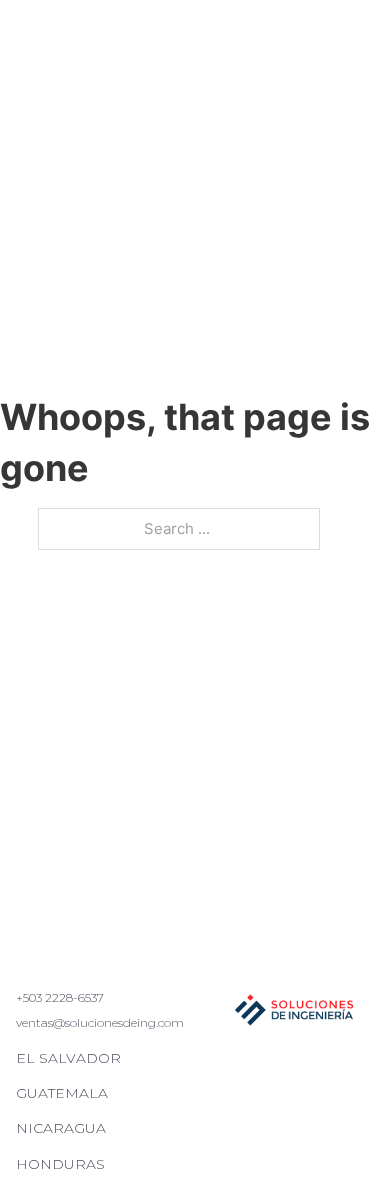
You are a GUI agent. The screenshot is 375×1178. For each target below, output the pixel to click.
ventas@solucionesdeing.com (100, 1022)
